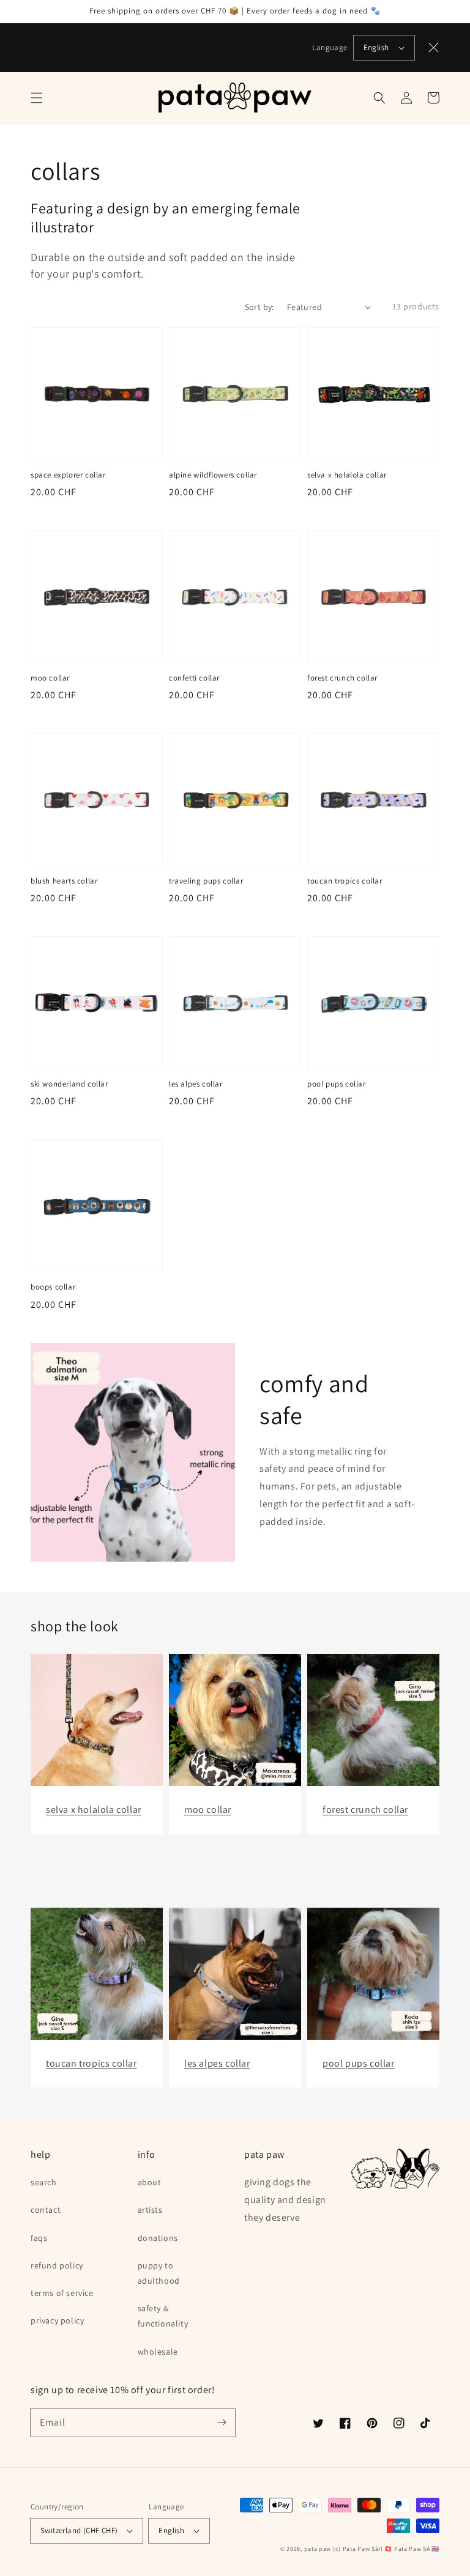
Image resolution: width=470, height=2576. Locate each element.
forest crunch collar (342, 678)
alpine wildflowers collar (213, 475)
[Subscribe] (222, 2423)
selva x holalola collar (347, 475)
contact (46, 2210)
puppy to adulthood (159, 2273)
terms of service (62, 2293)
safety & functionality (163, 2316)
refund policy (57, 2265)
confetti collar (194, 678)
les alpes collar (196, 1084)
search (44, 2182)
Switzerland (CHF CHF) (79, 2530)
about (150, 2182)
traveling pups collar (206, 881)
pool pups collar (337, 1084)
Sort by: (259, 307)
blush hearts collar (64, 881)
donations (158, 2238)
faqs (39, 2238)
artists (150, 2210)
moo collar (50, 678)
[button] (37, 98)
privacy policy (57, 2320)
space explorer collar (68, 475)
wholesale (158, 2352)
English (376, 47)
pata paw (318, 2549)
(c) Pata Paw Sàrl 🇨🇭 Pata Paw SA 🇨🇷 (386, 2549)
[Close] (434, 48)
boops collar (53, 1287)
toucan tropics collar (345, 881)
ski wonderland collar (69, 1084)
